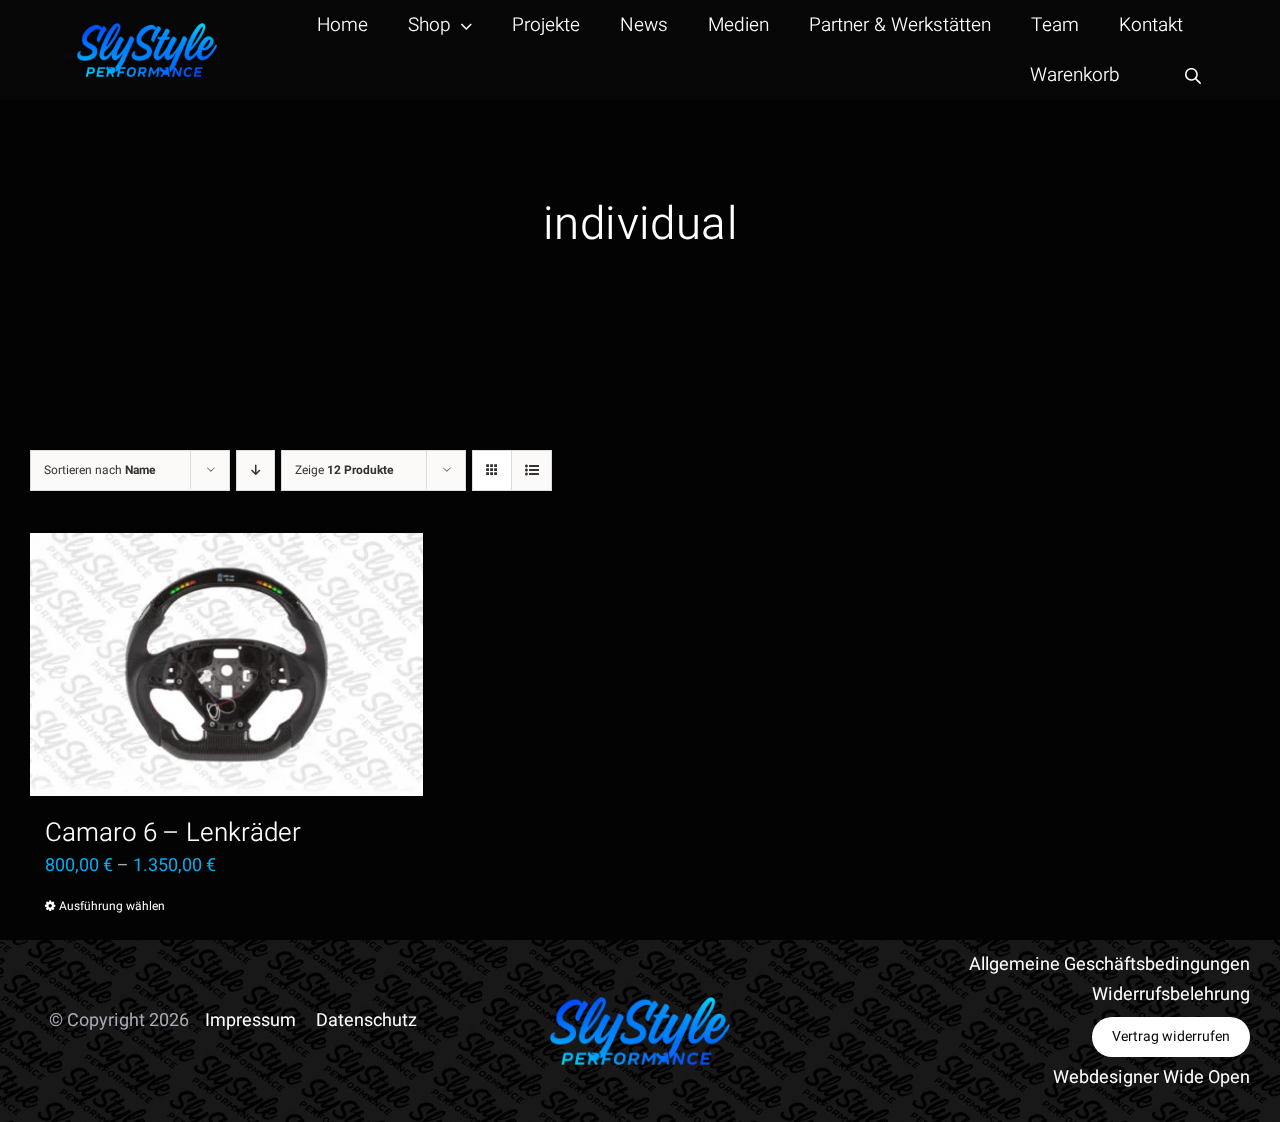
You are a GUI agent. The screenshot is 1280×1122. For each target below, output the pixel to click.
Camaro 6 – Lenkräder (173, 833)
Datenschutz (366, 1020)
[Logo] (147, 31)
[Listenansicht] (531, 470)
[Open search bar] (1193, 75)
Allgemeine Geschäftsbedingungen (1109, 964)
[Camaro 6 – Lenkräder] (226, 664)
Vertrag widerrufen (1171, 1036)
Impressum (250, 1020)
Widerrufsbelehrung (1171, 994)
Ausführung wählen (112, 906)
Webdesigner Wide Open (1151, 1077)
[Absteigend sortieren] (255, 470)
